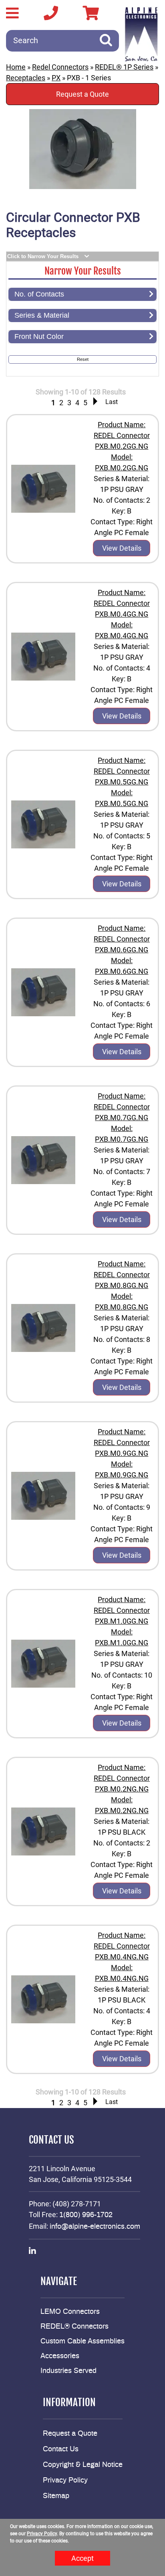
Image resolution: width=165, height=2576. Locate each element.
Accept (82, 2558)
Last (112, 402)
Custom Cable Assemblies (82, 2341)
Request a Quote (82, 94)
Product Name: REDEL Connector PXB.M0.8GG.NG (122, 1275)
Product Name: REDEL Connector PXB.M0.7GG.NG (122, 1107)
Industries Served (68, 2371)
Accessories (60, 2356)
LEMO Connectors (70, 2312)
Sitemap (56, 2496)
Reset (83, 359)
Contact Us (61, 2449)
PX (56, 78)
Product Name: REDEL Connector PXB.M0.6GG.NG (122, 939)
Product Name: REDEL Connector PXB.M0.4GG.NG (122, 603)
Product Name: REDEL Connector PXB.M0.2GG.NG (122, 435)
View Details (122, 548)
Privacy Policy (65, 2480)
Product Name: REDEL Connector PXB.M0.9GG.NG (122, 1442)
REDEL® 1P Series (124, 67)
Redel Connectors (60, 67)
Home (16, 67)
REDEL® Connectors (74, 2327)
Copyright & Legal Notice (83, 2465)
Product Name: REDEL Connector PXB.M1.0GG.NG (122, 1610)
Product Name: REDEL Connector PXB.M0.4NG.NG (122, 1946)
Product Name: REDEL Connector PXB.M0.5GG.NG (122, 771)
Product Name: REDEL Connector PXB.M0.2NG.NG (122, 1778)
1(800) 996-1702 (86, 2215)
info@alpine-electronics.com (95, 2227)
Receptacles (26, 78)
